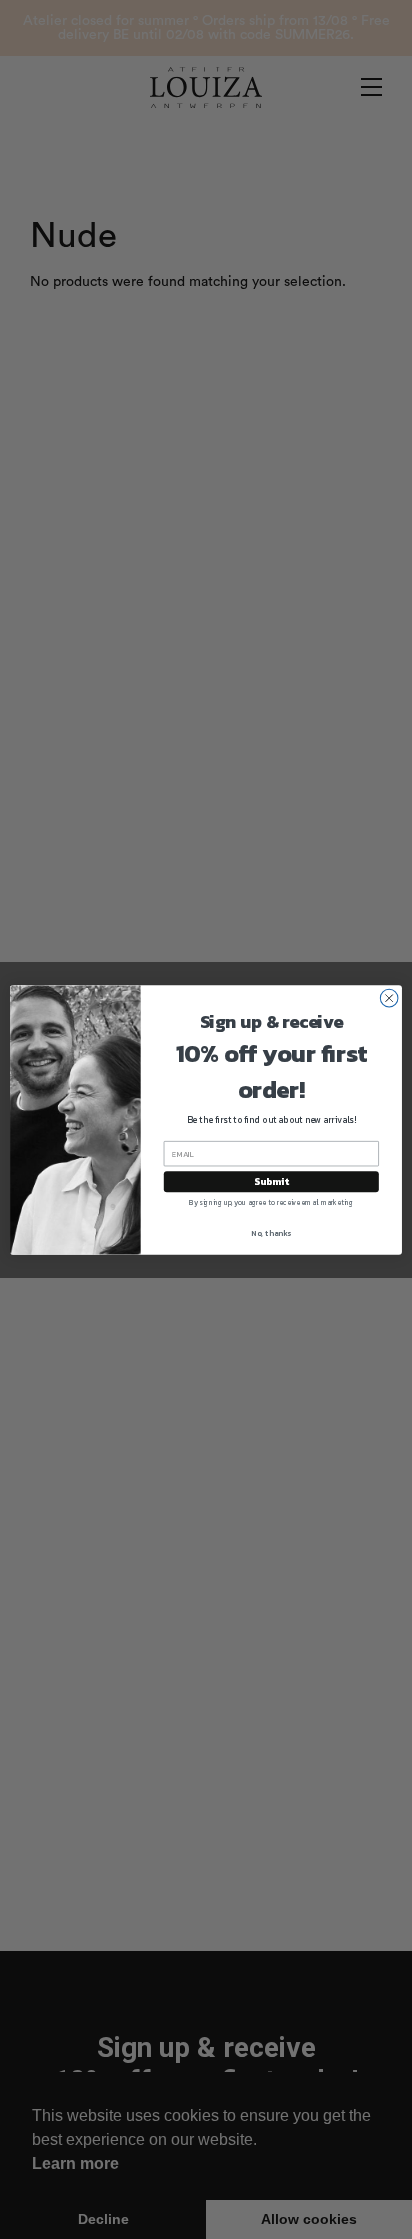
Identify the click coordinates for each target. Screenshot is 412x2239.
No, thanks (271, 1232)
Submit (271, 1181)
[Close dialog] (389, 998)
